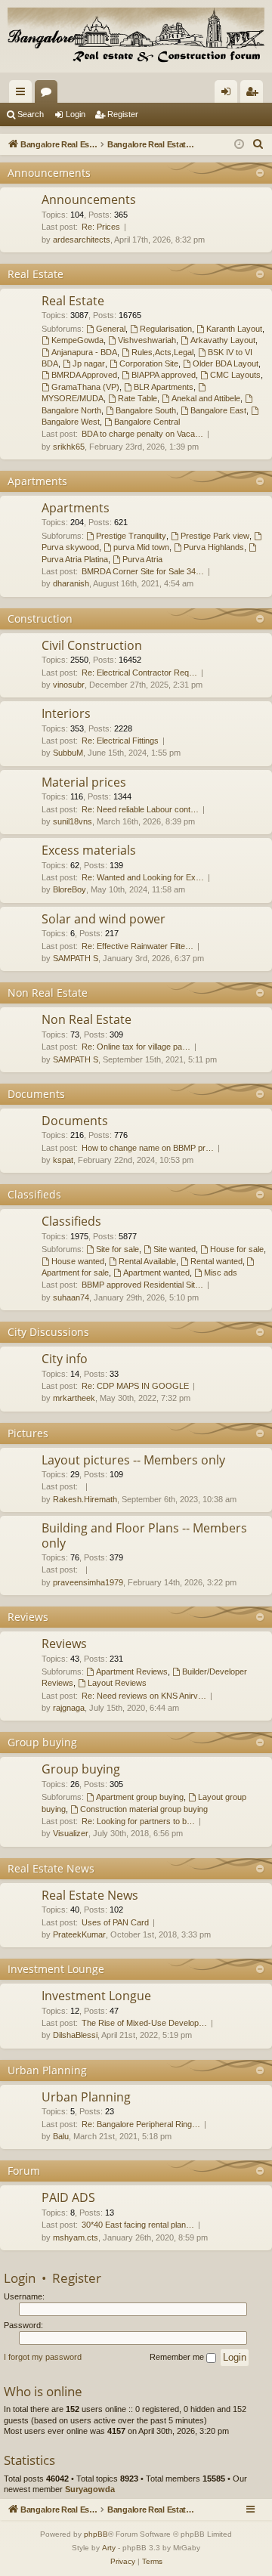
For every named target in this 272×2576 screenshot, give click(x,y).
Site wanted (175, 1249)
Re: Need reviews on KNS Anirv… (144, 1696)
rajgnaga (69, 1708)
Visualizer (71, 1833)
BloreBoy (70, 889)
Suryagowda (90, 2489)
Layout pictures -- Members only (133, 1460)
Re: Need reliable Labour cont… (140, 809)
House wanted (78, 1261)
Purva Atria (142, 559)
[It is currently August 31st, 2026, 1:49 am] (239, 145)
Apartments (37, 481)
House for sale (237, 1249)
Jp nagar (89, 363)
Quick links (23, 94)
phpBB (96, 2534)
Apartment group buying (140, 1797)
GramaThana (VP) (85, 387)
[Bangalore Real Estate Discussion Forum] (136, 36)
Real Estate (36, 274)
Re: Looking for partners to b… (138, 1821)
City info (65, 1359)
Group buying (42, 1742)
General (111, 329)
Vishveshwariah (147, 340)
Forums (49, 94)
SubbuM (68, 753)
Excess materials (89, 850)
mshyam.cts (76, 2237)
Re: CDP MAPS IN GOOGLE (135, 1386)
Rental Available (147, 1261)
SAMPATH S (76, 958)
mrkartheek (74, 1398)
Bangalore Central (147, 422)
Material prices (84, 782)
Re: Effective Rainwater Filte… (138, 946)
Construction (40, 618)
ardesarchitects (82, 240)
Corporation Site (149, 363)
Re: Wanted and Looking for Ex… (143, 877)
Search (31, 114)
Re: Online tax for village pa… (136, 1047)
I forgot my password (43, 2357)
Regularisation (166, 329)
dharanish (71, 583)
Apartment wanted (156, 1273)
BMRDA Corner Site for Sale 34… (143, 571)
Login (76, 114)
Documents (36, 1094)
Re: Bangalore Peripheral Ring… (141, 2124)
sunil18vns (73, 821)
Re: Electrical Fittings (120, 741)
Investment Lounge (56, 1969)
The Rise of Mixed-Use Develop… (144, 2023)
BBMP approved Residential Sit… (142, 1285)
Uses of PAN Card (115, 1922)
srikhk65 (69, 447)
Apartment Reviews (132, 1671)
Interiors (66, 713)
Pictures (28, 1433)
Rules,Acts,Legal (162, 352)
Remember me (178, 2357)
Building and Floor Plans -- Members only (144, 1535)
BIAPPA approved (164, 375)
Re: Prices (101, 227)
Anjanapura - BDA (84, 352)
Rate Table (138, 398)
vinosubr (69, 685)
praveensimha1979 (88, 1582)
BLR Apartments (164, 387)
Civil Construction (92, 645)
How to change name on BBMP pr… (148, 1148)
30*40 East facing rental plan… (138, 2225)
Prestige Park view (215, 536)
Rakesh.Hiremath (85, 1499)
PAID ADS (68, 2197)
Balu (61, 2136)
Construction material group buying (144, 1809)
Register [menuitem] (255, 94)
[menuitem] (258, 144)
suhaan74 (71, 1297)
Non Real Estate (48, 993)
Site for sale (117, 1249)
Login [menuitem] (229, 94)
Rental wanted (216, 1261)
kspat (63, 1160)
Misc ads (221, 1273)
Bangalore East (218, 410)
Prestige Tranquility (131, 536)
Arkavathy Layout (223, 340)
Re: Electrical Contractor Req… (139, 673)
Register (123, 114)
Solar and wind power (104, 919)
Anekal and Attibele (206, 398)
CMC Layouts (235, 375)
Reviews (28, 1617)
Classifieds (34, 1194)
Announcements (49, 173)
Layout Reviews (117, 1683)
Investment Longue (96, 1996)
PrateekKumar (79, 1934)
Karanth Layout (234, 329)
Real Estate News (51, 1868)
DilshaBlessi (75, 2035)
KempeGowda (77, 340)
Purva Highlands (214, 547)
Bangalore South (146, 410)
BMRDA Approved (84, 375)
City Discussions (48, 1332)
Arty (109, 2548)
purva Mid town (141, 547)
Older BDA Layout (226, 363)
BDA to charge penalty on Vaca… (142, 434)
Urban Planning (47, 2070)
